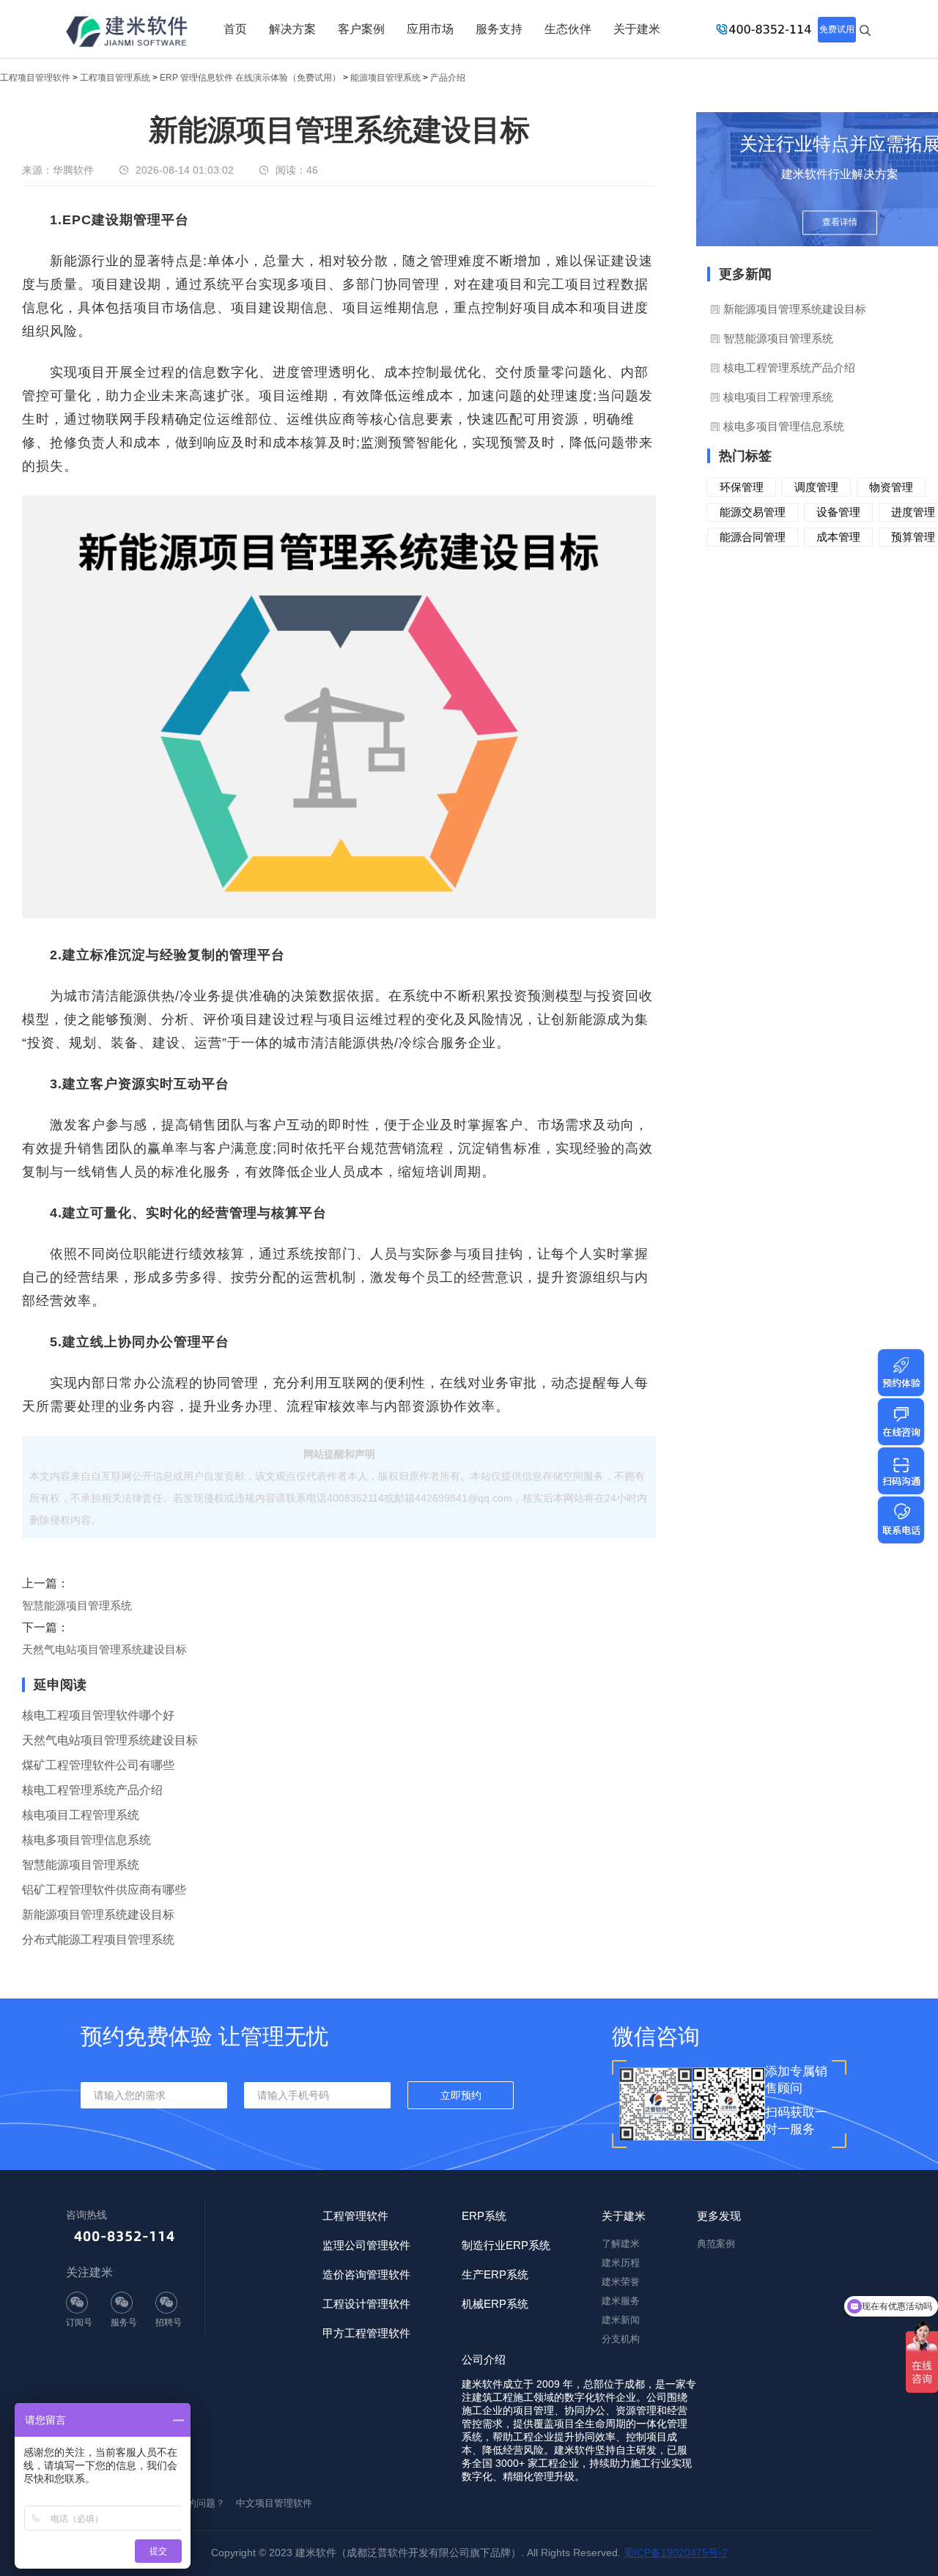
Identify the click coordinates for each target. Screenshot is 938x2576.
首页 (235, 29)
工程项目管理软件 (35, 78)
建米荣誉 (621, 2282)
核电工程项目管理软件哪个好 (98, 1715)
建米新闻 (621, 2320)
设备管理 (838, 512)
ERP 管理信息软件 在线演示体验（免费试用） (250, 78)
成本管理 (838, 537)
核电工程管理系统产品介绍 (92, 1790)
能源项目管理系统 (385, 78)
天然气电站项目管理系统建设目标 (104, 1649)
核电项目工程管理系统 (81, 1815)
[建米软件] (128, 33)
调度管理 (816, 487)
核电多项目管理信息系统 (86, 1840)
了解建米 (621, 2244)
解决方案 (292, 29)
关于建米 (637, 29)
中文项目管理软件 (274, 2503)
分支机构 (621, 2339)
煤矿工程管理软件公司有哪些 (98, 1765)
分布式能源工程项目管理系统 (98, 1940)
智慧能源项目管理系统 (77, 1605)
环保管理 (742, 487)
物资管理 (891, 487)
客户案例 (361, 29)
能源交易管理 (753, 512)
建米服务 (621, 2301)
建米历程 (621, 2263)
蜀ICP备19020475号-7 (676, 2553)
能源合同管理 (753, 537)
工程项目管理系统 (115, 78)
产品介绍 (448, 78)
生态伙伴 (568, 29)
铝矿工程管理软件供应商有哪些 (104, 1890)
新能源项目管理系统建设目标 (98, 1915)
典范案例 (716, 2244)
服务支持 (499, 29)
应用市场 (430, 29)
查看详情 (840, 222)
